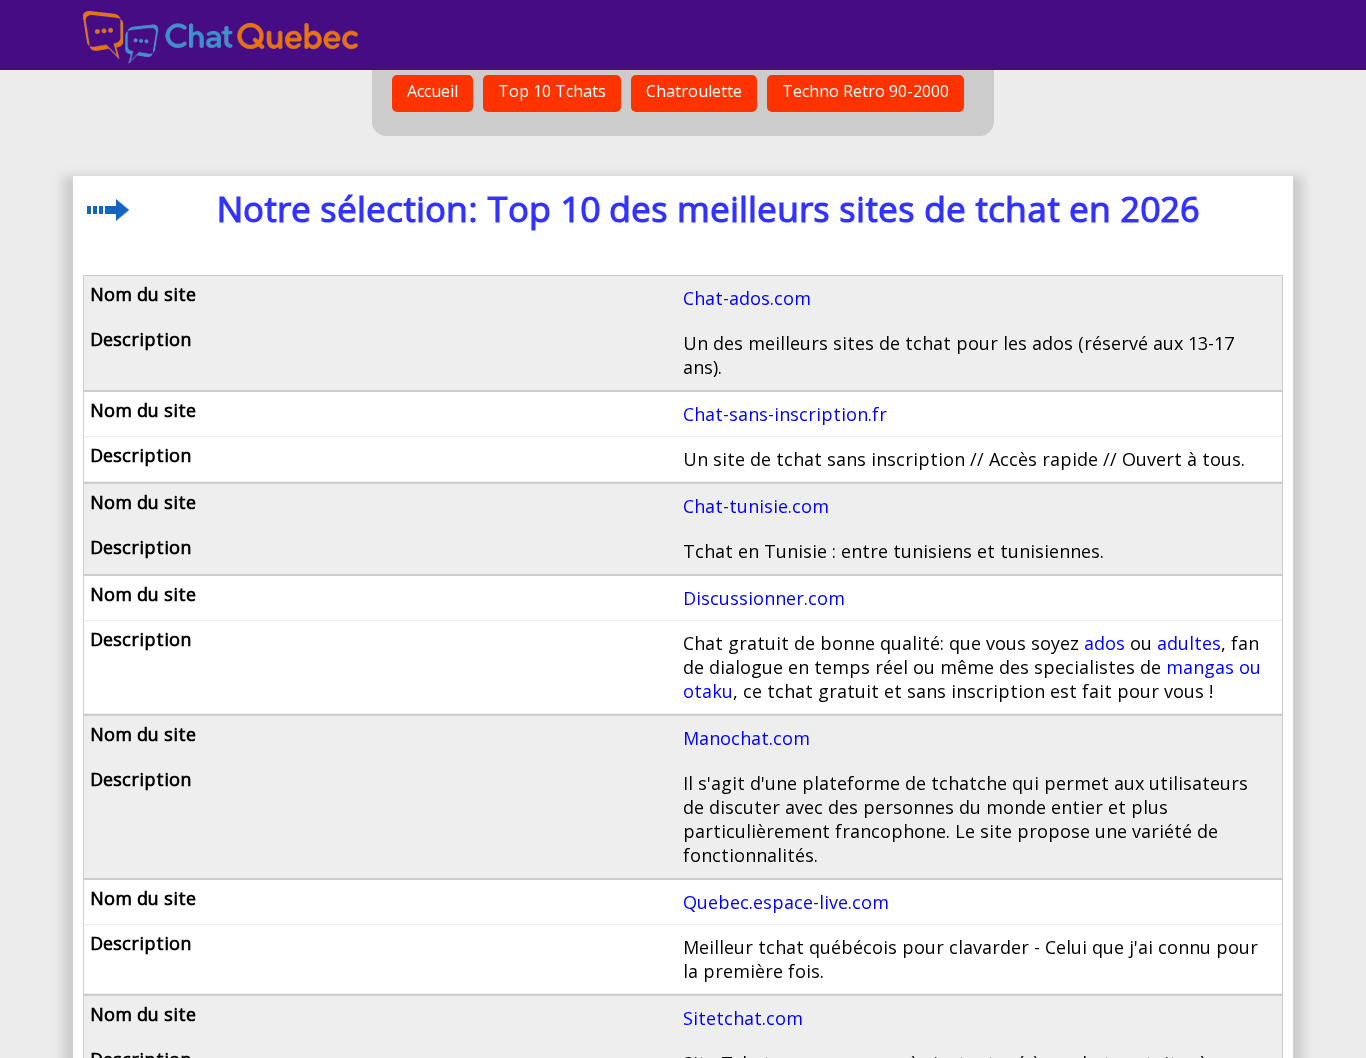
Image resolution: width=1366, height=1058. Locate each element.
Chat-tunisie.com (756, 506)
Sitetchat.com (743, 1018)
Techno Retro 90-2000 (865, 91)
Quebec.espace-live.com (786, 902)
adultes (1189, 643)
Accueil (432, 91)
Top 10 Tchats (552, 91)
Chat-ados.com (747, 298)
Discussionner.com (764, 598)
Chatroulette (694, 91)
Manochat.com (746, 738)
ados (1104, 643)
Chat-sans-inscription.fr (785, 414)
